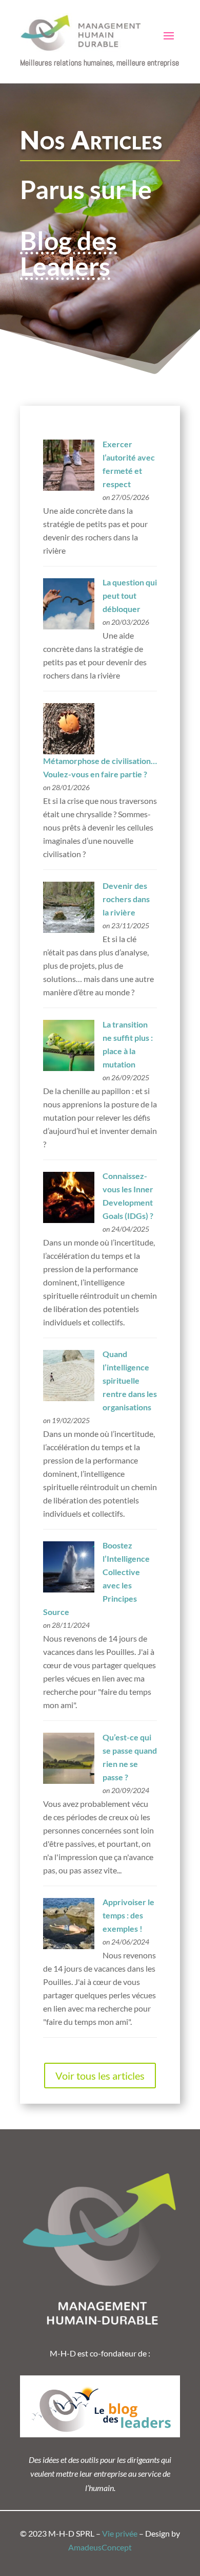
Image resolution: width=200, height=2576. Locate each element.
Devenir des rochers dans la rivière (126, 899)
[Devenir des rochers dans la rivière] (69, 930)
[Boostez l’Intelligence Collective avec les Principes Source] (69, 1589)
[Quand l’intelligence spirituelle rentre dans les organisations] (69, 1398)
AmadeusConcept (100, 2547)
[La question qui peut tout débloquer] (69, 626)
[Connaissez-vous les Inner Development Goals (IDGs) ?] (69, 1220)
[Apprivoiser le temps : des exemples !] (69, 1946)
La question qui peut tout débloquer (130, 595)
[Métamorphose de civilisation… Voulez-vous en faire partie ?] (69, 751)
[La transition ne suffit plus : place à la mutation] (69, 1068)
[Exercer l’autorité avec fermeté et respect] (69, 487)
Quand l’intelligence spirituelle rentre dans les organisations (130, 1380)
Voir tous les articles (100, 2076)
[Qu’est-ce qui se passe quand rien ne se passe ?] (69, 1781)
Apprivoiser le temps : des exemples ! (128, 1915)
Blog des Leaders (68, 253)
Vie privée (120, 2533)
